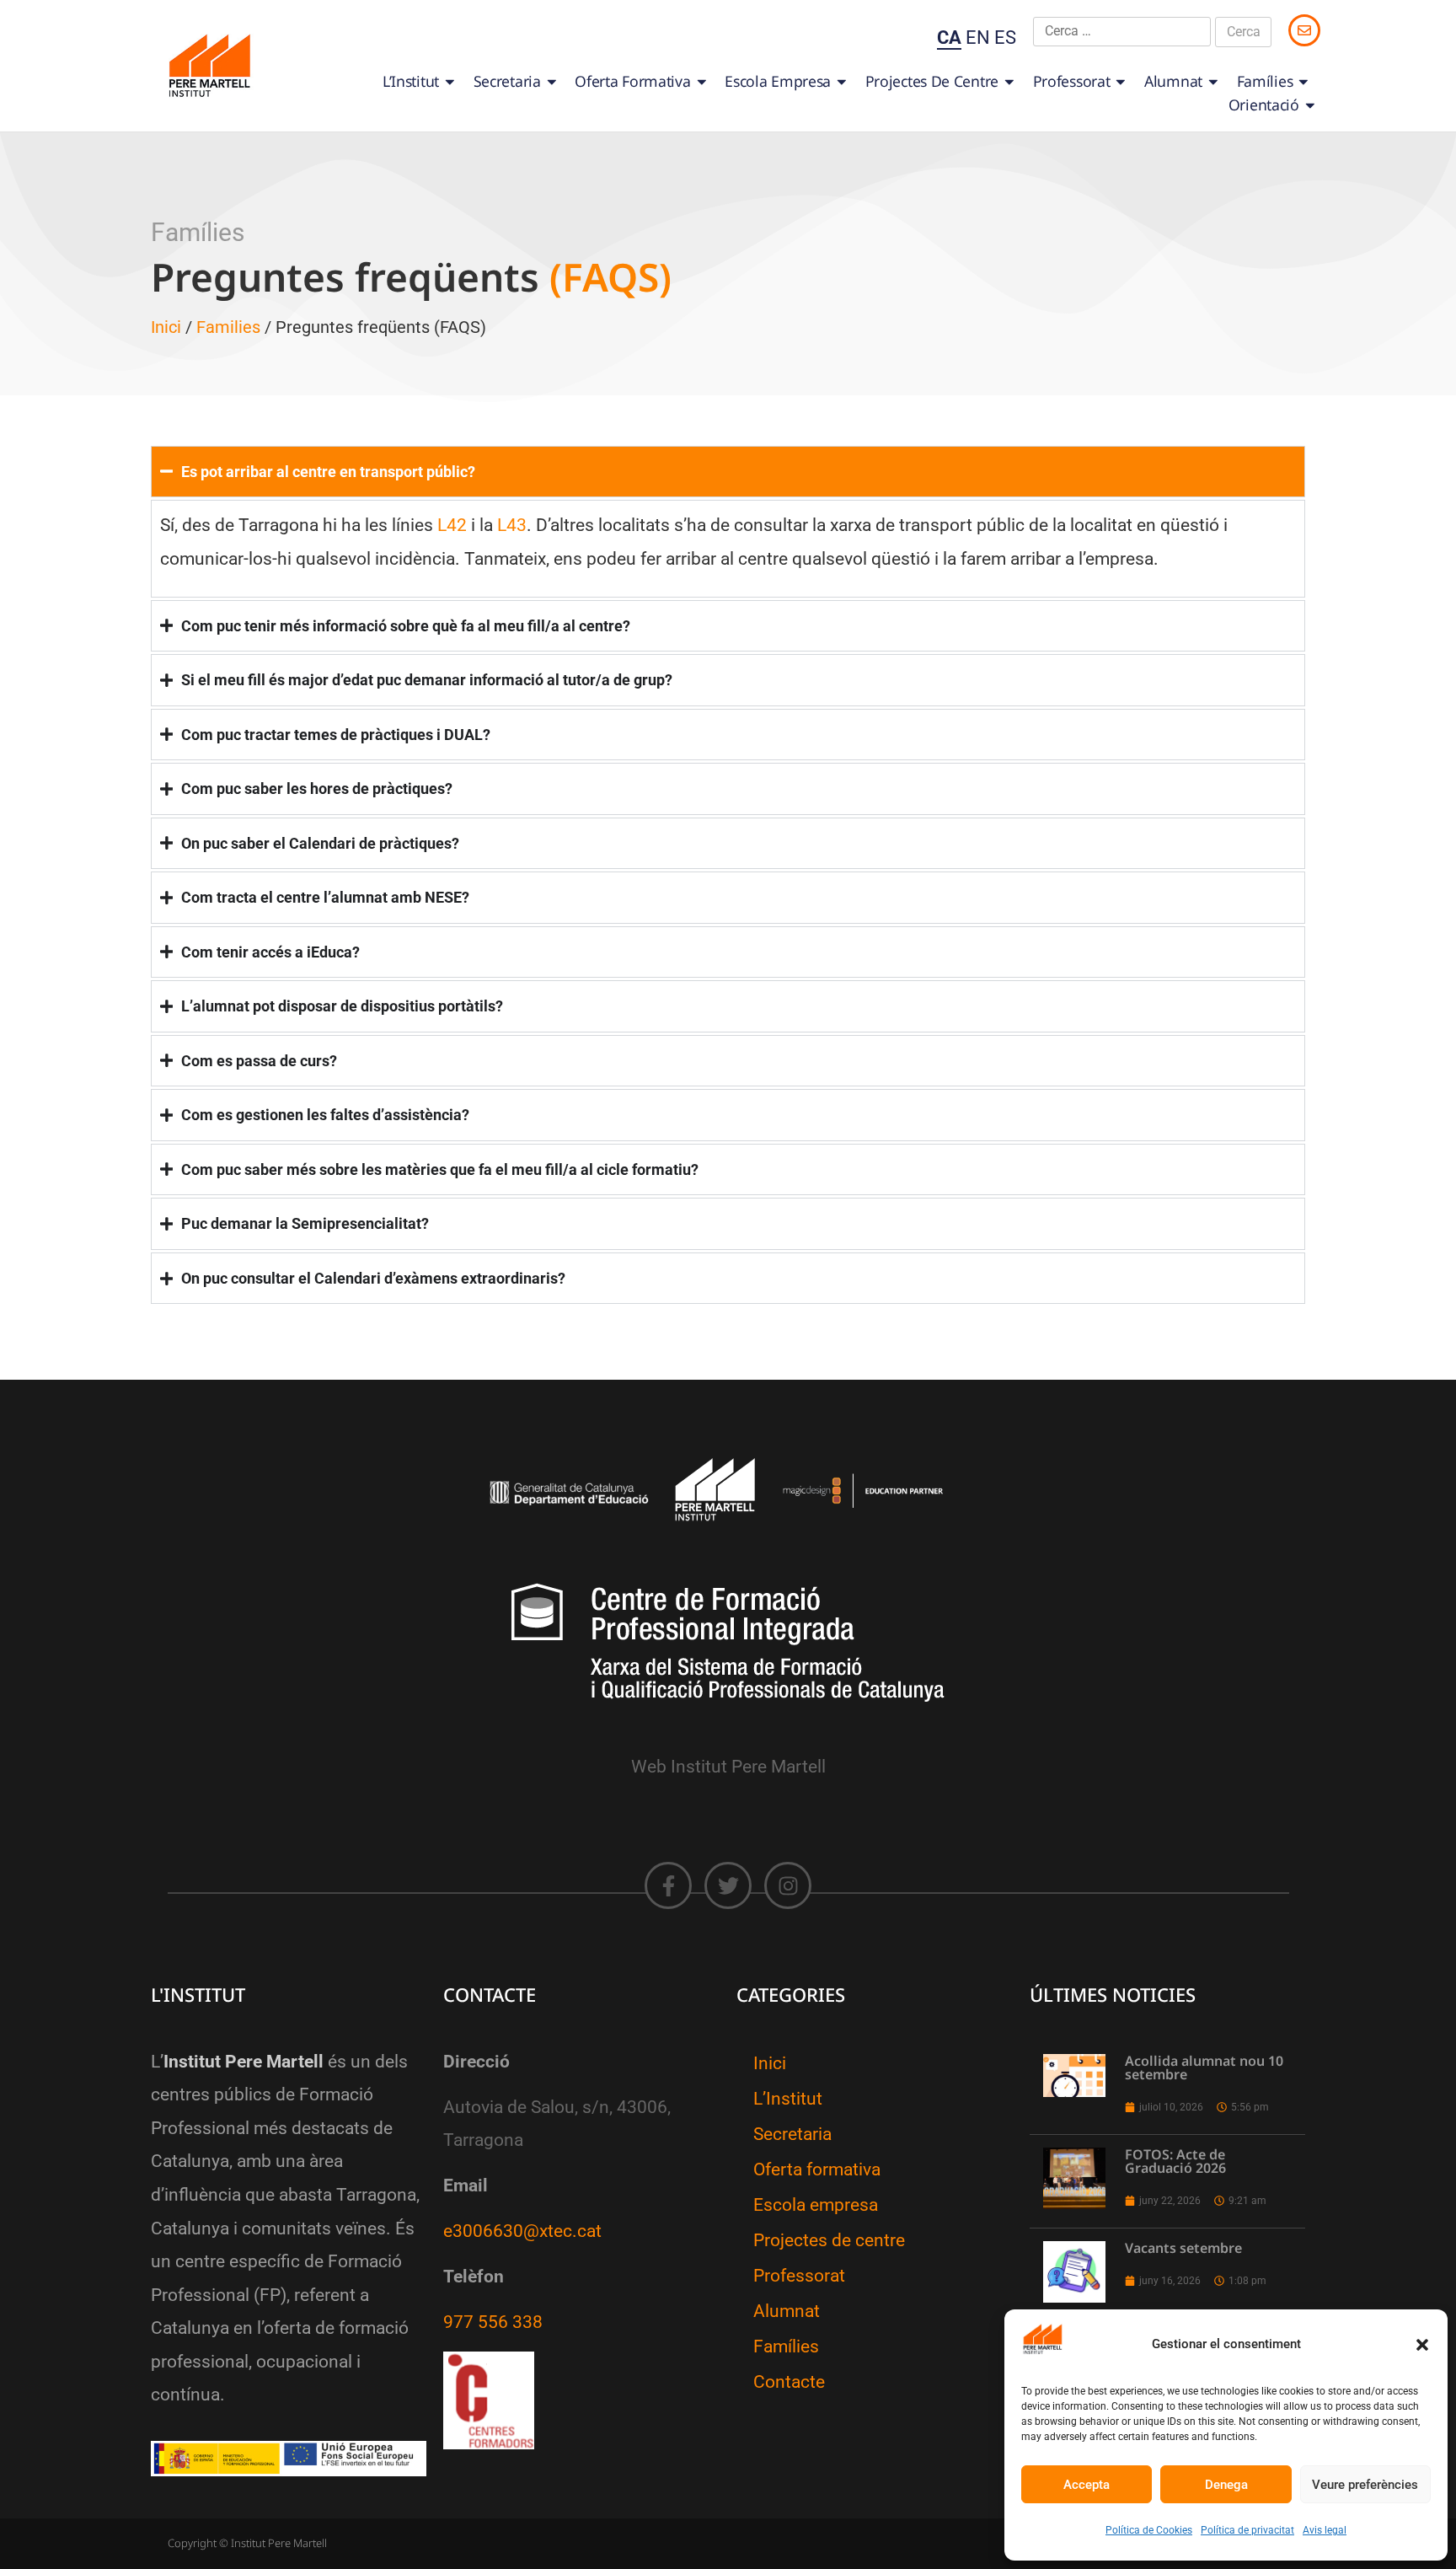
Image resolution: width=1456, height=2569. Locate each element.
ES (1005, 38)
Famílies (1265, 81)
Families (228, 327)
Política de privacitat (1247, 2530)
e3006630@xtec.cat (522, 2231)
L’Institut (411, 81)
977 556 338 (493, 2322)
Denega (1226, 2485)
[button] (1422, 2345)
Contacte (789, 2382)
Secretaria (507, 81)
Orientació (1264, 105)
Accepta (1087, 2485)
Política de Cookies (1149, 2530)
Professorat (1072, 81)
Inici (166, 327)
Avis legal (1325, 2530)
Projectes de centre (932, 81)
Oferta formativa (632, 81)
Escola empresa (778, 81)
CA (949, 38)
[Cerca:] (1122, 32)
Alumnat (1173, 81)
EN (978, 38)
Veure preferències (1365, 2485)
